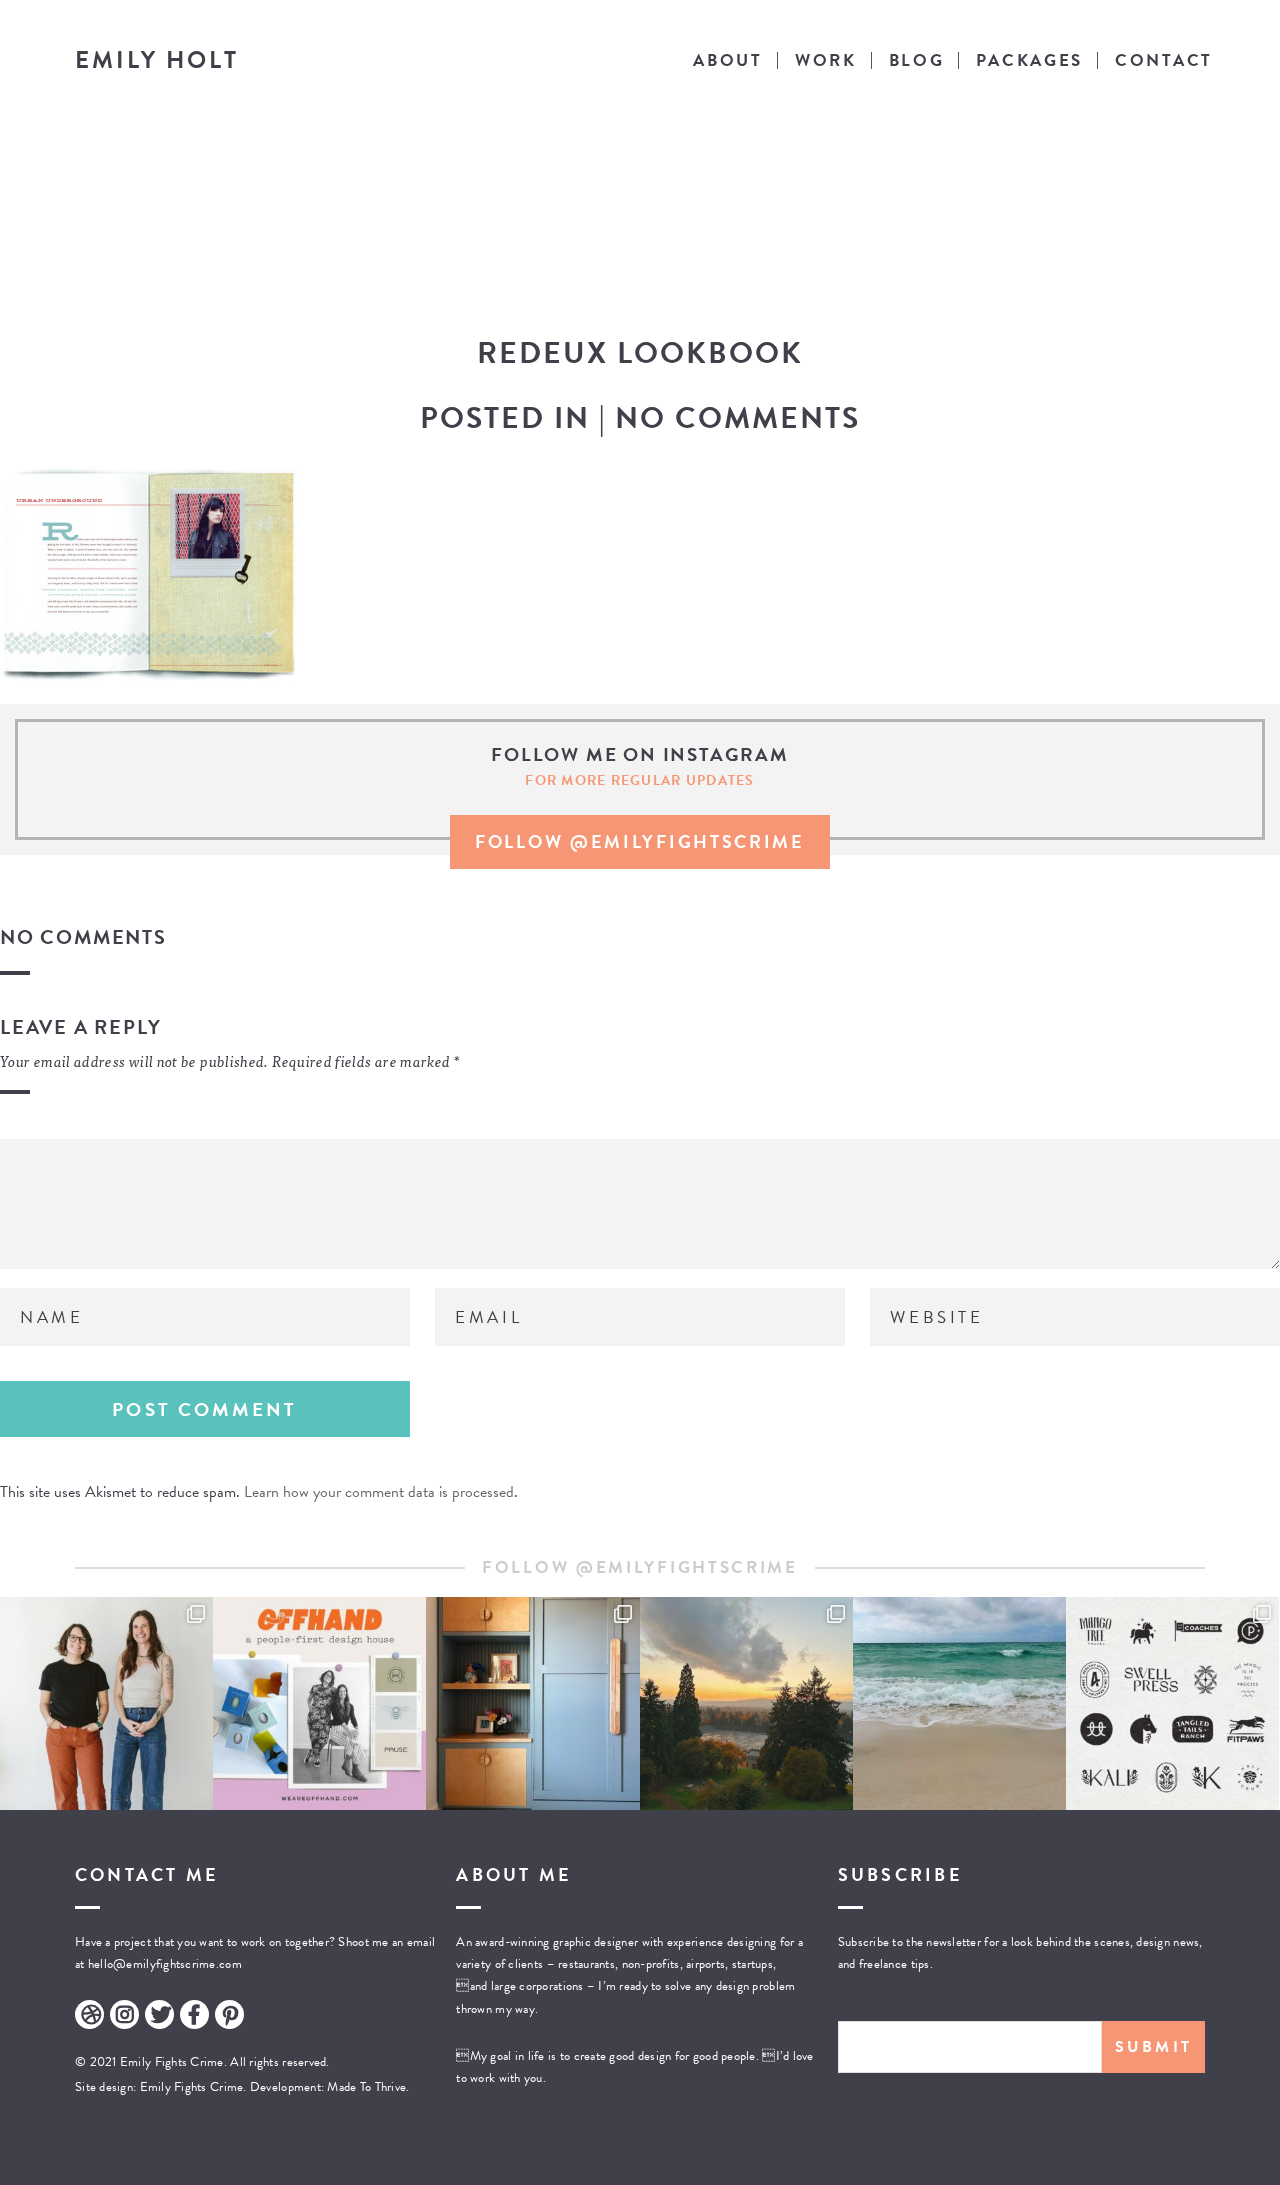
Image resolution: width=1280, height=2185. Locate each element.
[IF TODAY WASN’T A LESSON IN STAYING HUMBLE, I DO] (106, 1703)
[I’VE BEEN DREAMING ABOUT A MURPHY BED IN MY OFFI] (532, 1703)
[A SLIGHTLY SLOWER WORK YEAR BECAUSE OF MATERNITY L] (1172, 1703)
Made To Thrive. (366, 2087)
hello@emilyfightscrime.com (165, 1964)
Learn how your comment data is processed (379, 1492)
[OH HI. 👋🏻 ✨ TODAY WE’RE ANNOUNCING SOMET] (319, 1703)
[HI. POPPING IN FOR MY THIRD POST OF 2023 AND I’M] (746, 1703)
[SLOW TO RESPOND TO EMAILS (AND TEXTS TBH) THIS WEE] (959, 1703)
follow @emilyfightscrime (640, 841)
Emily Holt (157, 60)
